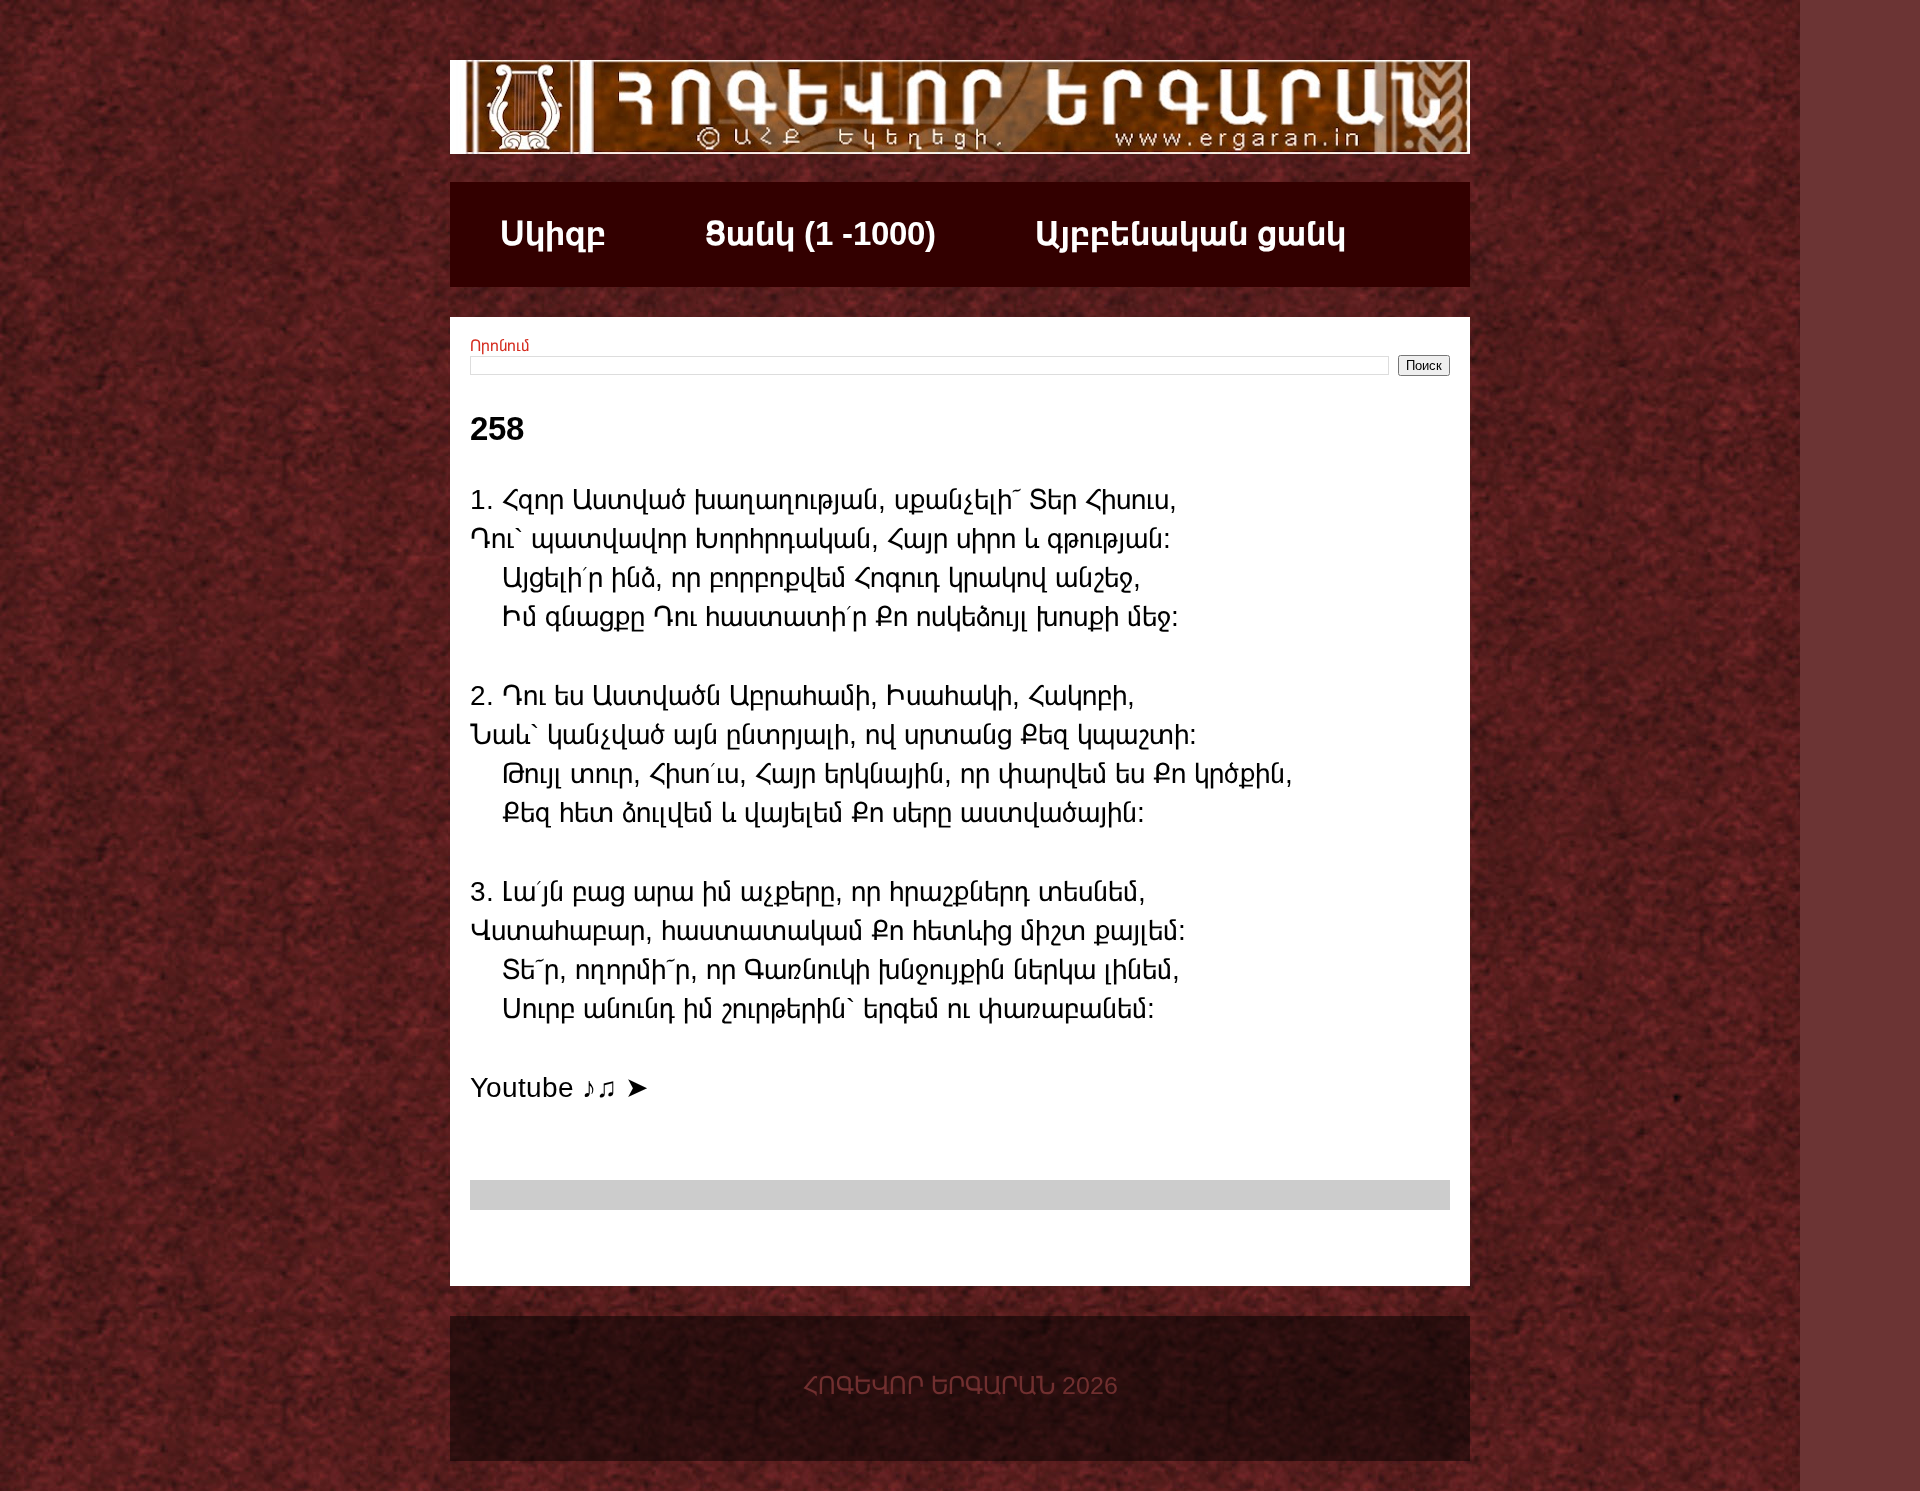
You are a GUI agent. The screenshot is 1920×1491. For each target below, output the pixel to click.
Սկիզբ (553, 233)
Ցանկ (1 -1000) (820, 233)
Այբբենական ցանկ (1190, 233)
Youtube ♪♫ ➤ (559, 1087)
